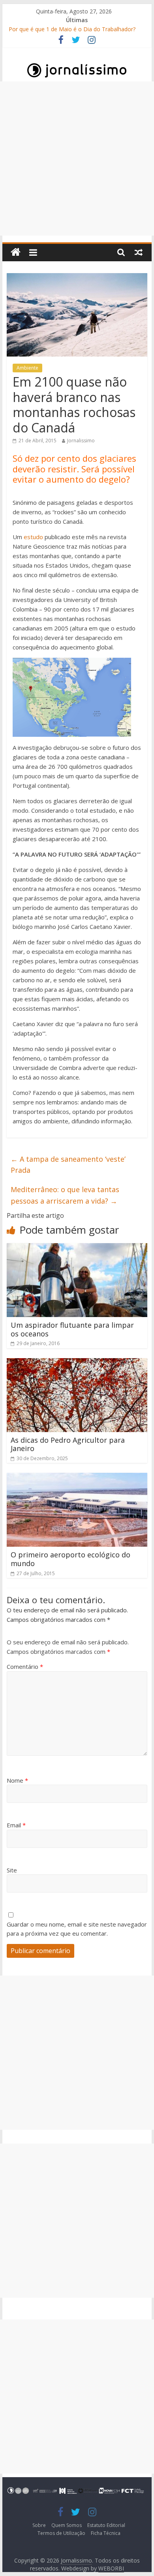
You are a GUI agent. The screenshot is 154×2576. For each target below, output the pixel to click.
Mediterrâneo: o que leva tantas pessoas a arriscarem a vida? (65, 1195)
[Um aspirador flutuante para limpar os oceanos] (77, 1248)
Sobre (39, 2525)
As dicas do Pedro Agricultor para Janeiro (68, 1444)
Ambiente (27, 368)
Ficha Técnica (106, 2533)
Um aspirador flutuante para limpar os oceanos (72, 1329)
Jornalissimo (81, 441)
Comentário (25, 1666)
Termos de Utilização (61, 2533)
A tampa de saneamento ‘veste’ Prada (68, 1165)
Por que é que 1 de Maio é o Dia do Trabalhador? (72, 29)
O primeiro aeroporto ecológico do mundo (70, 1559)
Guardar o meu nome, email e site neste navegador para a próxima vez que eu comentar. (77, 1929)
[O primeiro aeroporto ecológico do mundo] (77, 1478)
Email (16, 1825)
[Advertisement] (77, 159)
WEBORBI (111, 2568)
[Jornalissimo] (16, 252)
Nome (17, 1780)
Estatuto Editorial (106, 2525)
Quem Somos (67, 2525)
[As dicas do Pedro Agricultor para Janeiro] (77, 1363)
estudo (33, 537)
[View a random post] (139, 252)
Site (12, 1870)
